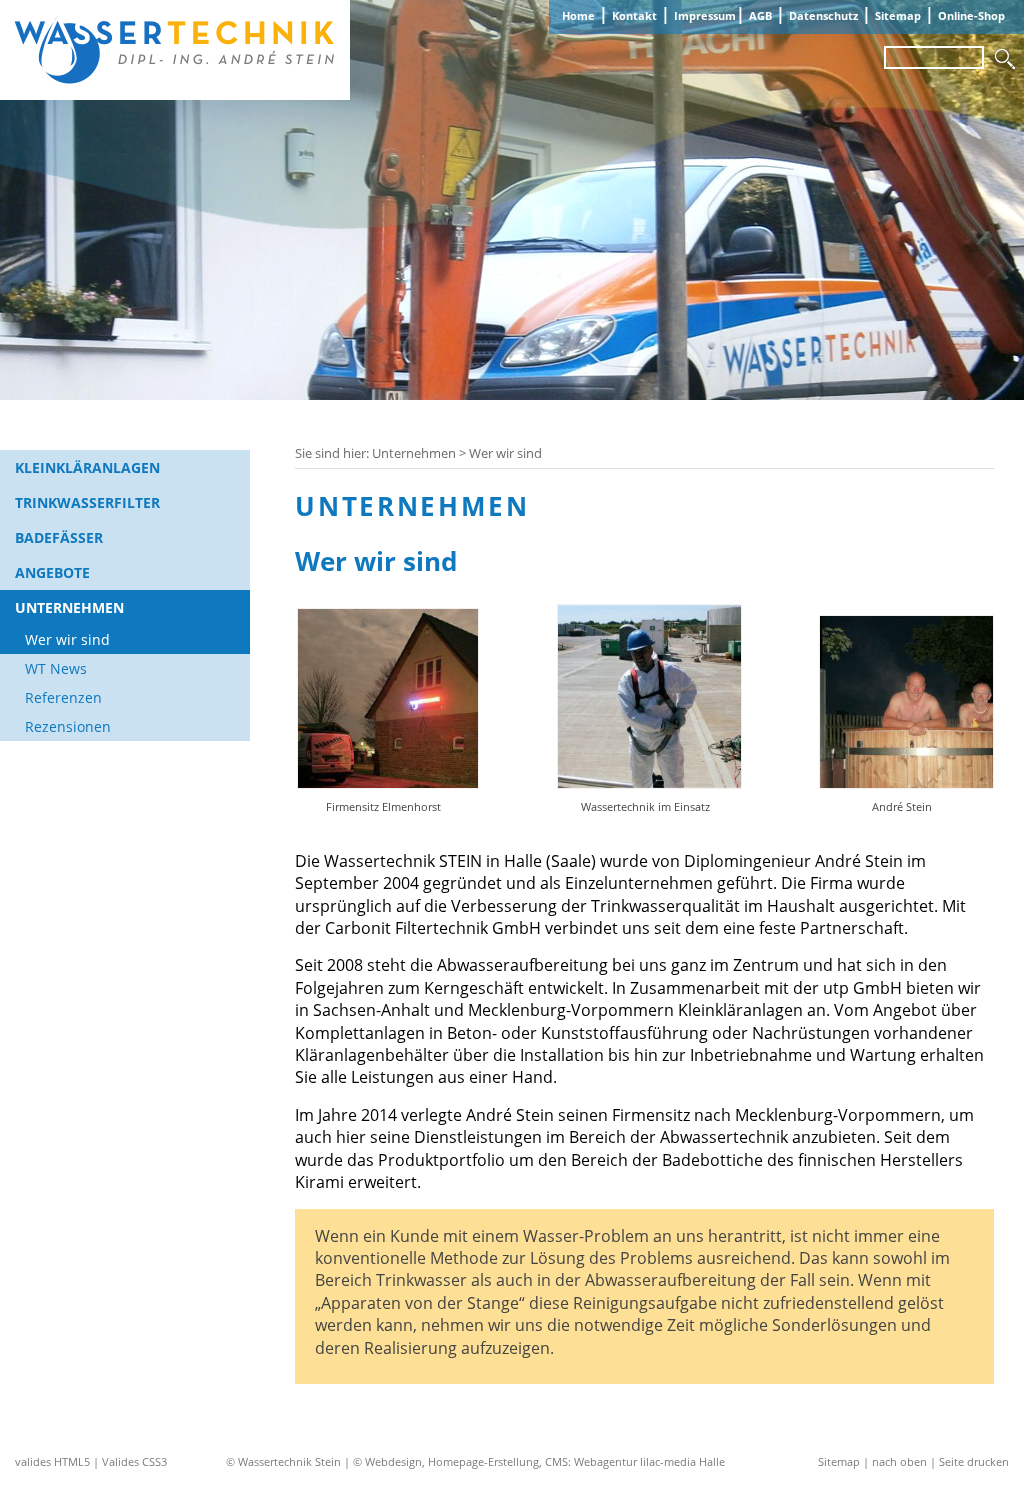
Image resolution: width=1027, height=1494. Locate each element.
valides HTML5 (52, 1461)
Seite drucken (974, 1461)
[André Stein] (902, 783)
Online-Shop (971, 15)
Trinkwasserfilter (87, 502)
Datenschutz (823, 15)
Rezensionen (68, 726)
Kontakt (634, 15)
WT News (56, 668)
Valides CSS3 (134, 1461)
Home (578, 15)
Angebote (52, 572)
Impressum (705, 15)
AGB (760, 15)
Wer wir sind (67, 639)
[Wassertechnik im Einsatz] (645, 783)
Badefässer (59, 537)
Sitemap (898, 15)
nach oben (899, 1461)
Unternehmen (69, 607)
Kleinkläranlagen (87, 467)
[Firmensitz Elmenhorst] (383, 783)
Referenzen (63, 697)
